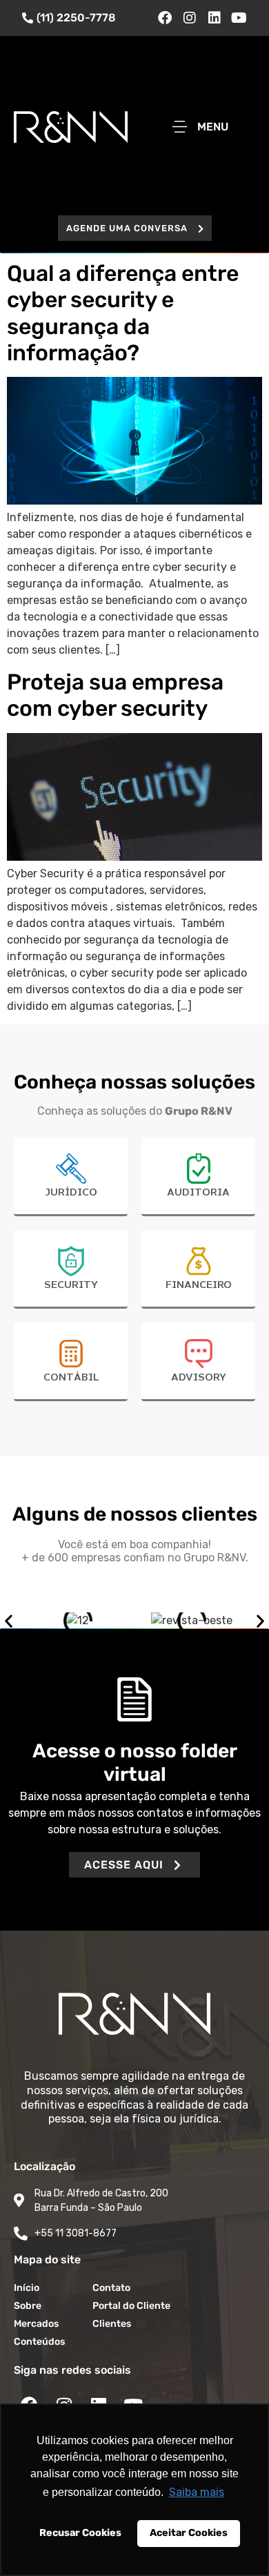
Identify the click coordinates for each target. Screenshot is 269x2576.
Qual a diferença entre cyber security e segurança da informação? (123, 313)
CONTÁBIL (71, 1378)
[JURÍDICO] (71, 1169)
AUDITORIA (198, 1193)
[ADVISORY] (199, 1354)
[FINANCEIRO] (199, 1261)
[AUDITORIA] (199, 1169)
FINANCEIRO (199, 1285)
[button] (135, 228)
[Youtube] (239, 18)
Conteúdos (39, 2342)
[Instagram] (190, 18)
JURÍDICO (71, 1193)
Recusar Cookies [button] (80, 2533)
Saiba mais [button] (197, 2492)
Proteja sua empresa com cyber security (115, 695)
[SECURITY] (71, 1261)
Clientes (112, 2324)
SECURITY (71, 1285)
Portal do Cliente (131, 2306)
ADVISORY (199, 1378)
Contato (111, 2288)
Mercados (36, 2324)
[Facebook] (165, 18)
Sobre (28, 2306)
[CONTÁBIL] (71, 1354)
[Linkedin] (215, 18)
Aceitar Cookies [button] (189, 2533)
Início (27, 2288)
